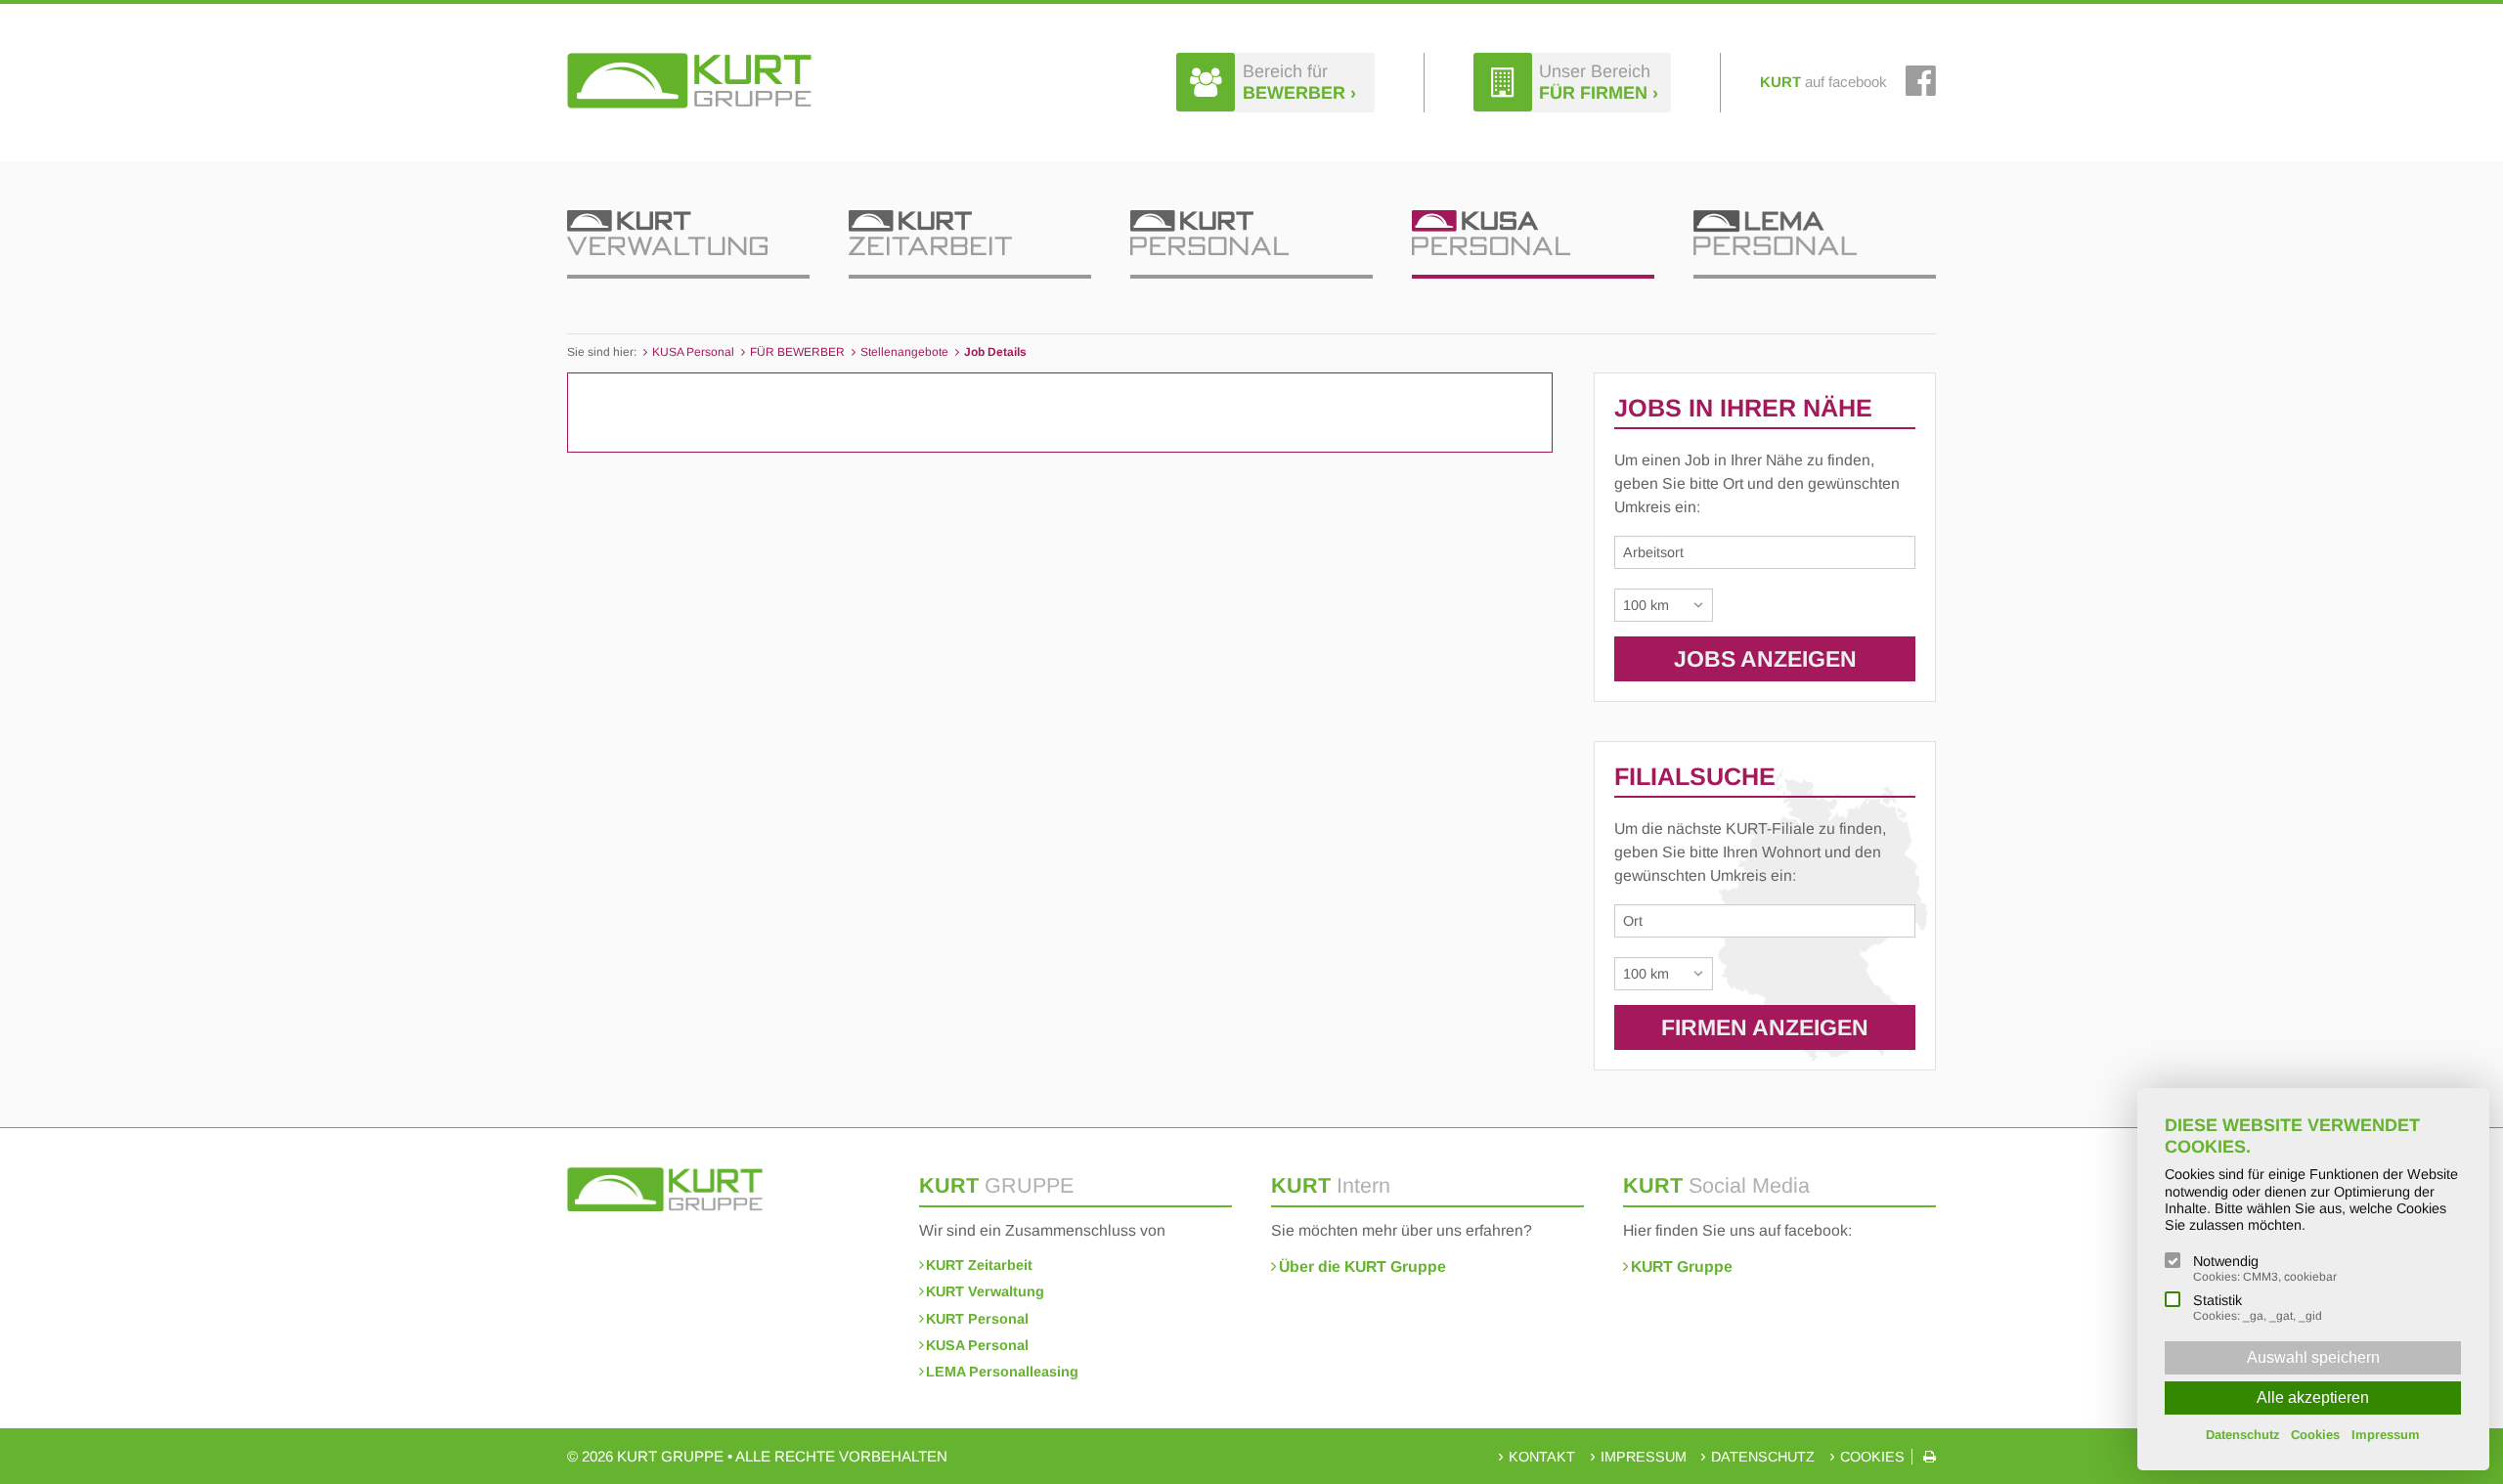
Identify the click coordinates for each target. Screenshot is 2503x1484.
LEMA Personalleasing (1002, 1372)
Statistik (2258, 1308)
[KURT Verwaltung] (688, 244)
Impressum (1644, 1457)
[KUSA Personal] (1533, 244)
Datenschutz (1763, 1457)
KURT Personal (977, 1319)
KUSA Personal (977, 1345)
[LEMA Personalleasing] (1815, 244)
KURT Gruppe (1682, 1266)
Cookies (1872, 1457)
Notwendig (2265, 1268)
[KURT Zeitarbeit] (970, 244)
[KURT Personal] (1251, 244)
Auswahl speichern (2313, 1357)
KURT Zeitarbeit (979, 1265)
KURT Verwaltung (985, 1291)
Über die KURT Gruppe (1362, 1266)
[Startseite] (689, 81)
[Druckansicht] (1930, 1457)
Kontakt (1542, 1457)
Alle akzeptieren (2313, 1397)
